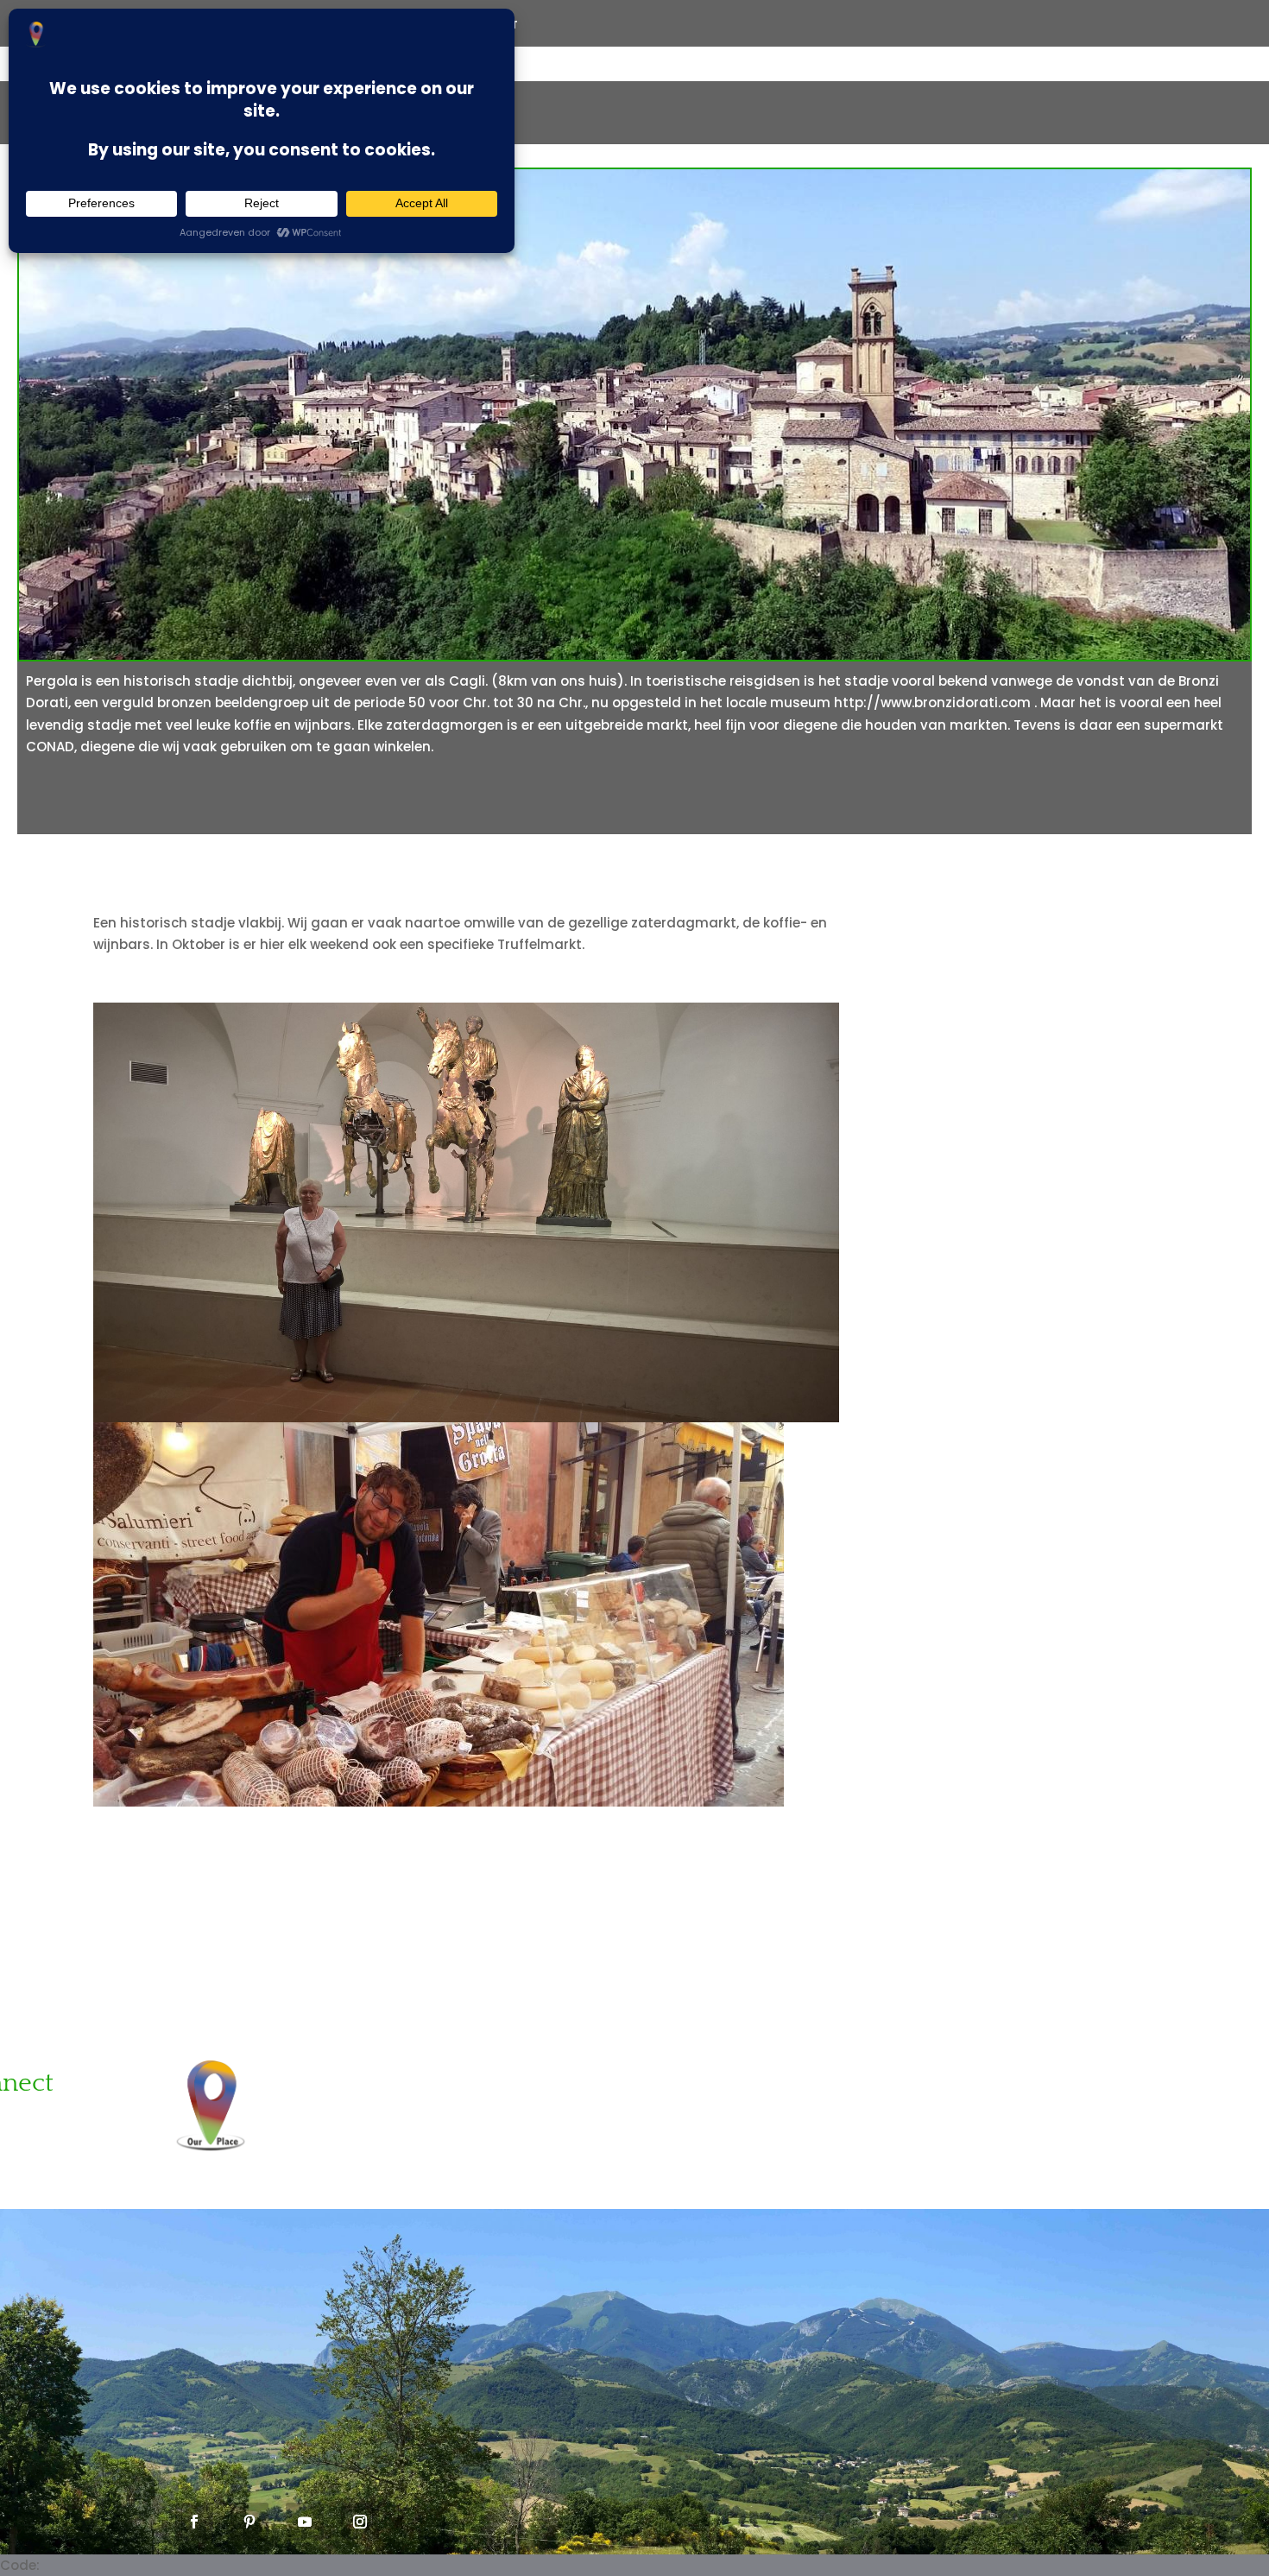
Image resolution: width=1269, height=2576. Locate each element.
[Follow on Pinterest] (249, 2522)
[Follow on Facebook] (194, 2522)
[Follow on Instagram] (360, 2522)
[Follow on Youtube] (305, 2522)
